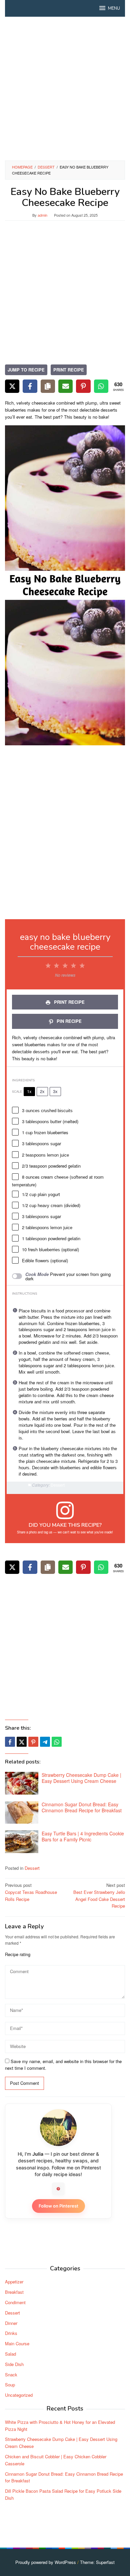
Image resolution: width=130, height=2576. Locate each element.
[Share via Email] (65, 386)
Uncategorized (19, 2395)
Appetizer (14, 2282)
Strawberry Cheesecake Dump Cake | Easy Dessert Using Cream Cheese (81, 1778)
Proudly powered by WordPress (46, 2562)
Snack (11, 2375)
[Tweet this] (22, 1742)
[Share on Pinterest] (83, 386)
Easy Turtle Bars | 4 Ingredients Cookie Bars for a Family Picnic (83, 1836)
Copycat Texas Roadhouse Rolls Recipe (31, 1892)
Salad (10, 2354)
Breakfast (14, 2292)
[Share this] (10, 1742)
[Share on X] (12, 386)
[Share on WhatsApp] (101, 386)
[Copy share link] (48, 386)
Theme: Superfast (97, 2562)
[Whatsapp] (57, 1742)
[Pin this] (33, 1742)
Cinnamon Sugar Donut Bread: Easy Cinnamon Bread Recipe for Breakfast (82, 1807)
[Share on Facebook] (30, 386)
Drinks (11, 2333)
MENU (114, 8)
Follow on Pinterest (58, 2206)
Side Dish (14, 2364)
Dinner (11, 2323)
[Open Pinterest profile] (58, 2189)
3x (55, 1091)
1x (29, 1091)
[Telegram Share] (45, 1742)
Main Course (17, 2343)
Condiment (15, 2302)
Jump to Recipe (26, 370)
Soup (10, 2385)
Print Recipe (69, 370)
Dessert (32, 1868)
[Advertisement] (65, 89)
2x (42, 1091)
